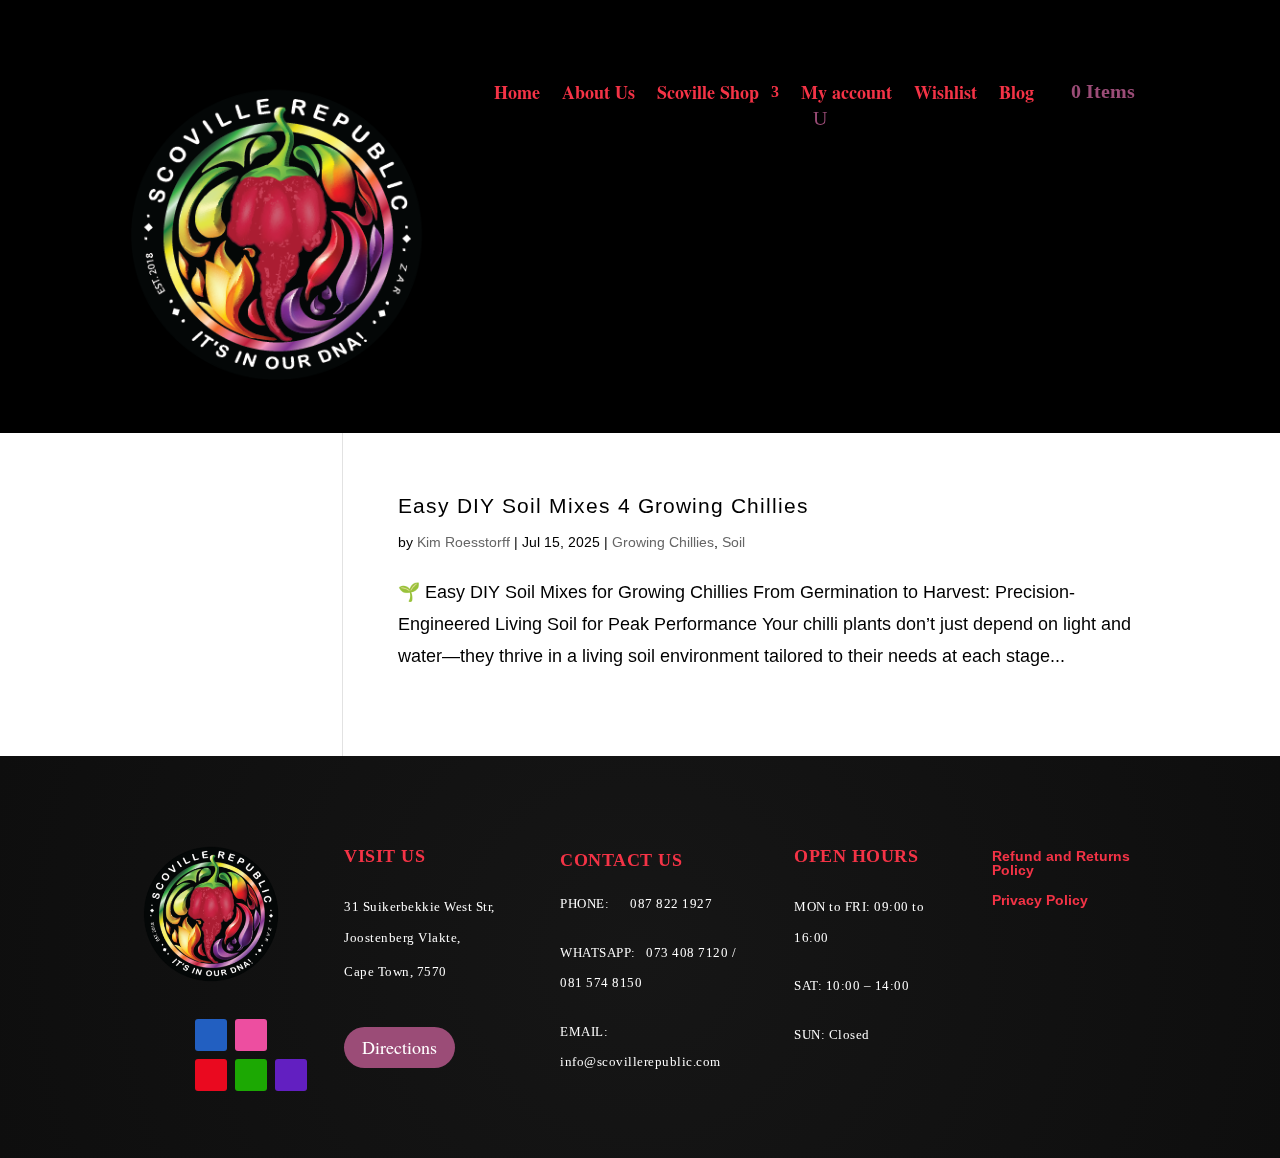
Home (517, 95)
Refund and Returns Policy (1061, 863)
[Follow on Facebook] (211, 1035)
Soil (733, 542)
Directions (399, 1047)
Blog (1016, 95)
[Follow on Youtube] (211, 1075)
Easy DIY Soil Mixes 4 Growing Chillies (603, 505)
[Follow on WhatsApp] (251, 1075)
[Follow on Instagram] (251, 1035)
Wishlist (945, 95)
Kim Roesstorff (463, 542)
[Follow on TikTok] (291, 1075)
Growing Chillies (663, 542)
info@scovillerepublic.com (640, 1061)
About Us (598, 95)
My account (846, 95)
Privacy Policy (1040, 900)
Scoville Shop (708, 95)
